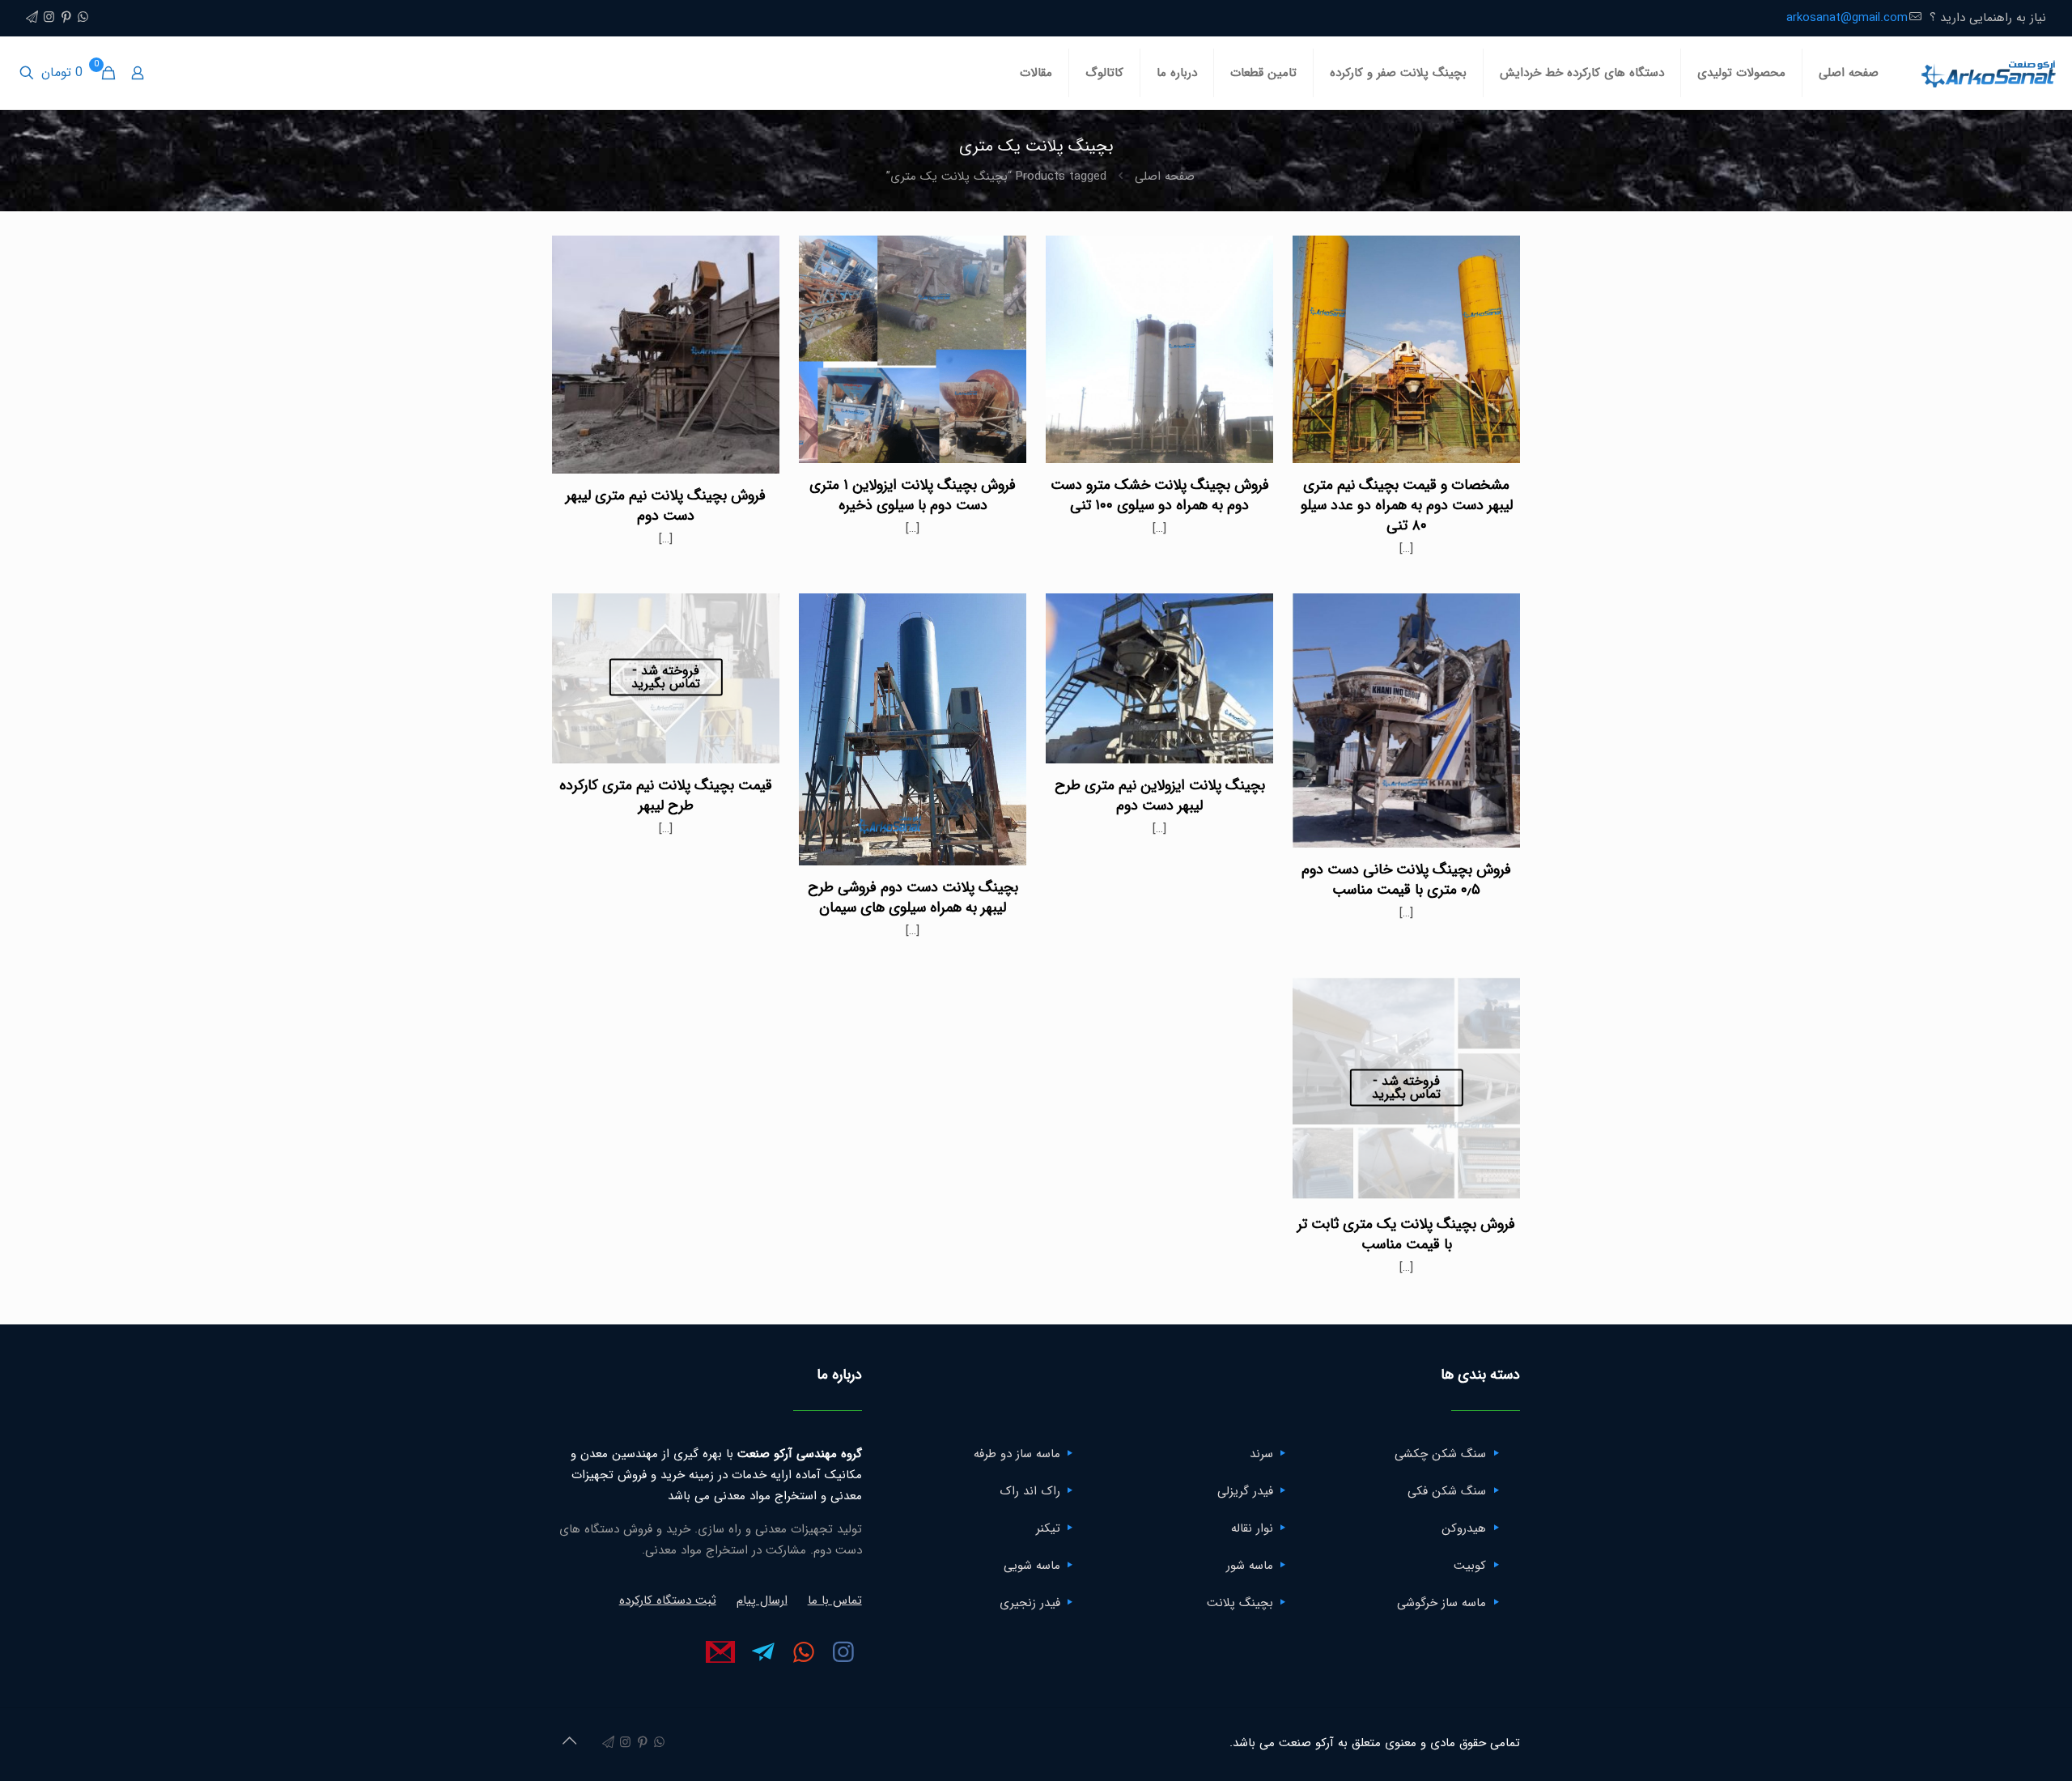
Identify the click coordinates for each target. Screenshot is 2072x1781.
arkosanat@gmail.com (1847, 18)
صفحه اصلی (1165, 176)
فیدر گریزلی (1245, 1491)
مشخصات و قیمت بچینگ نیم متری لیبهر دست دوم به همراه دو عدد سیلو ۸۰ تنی (1407, 505)
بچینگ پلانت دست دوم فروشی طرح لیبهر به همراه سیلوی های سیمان (913, 897)
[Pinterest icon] (66, 18)
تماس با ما (835, 1600)
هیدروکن (1464, 1528)
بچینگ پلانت (1240, 1603)
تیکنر (1048, 1528)
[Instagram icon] (49, 18)
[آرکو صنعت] (1987, 73)
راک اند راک (1030, 1491)
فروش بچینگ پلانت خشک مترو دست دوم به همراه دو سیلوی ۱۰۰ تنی (1160, 495)
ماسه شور (1250, 1566)
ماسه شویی (1032, 1566)
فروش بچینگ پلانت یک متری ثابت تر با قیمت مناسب (1406, 1234)
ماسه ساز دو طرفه (1017, 1454)
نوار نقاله (1252, 1528)
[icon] (32, 18)
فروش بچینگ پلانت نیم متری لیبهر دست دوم (666, 506)
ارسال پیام (762, 1600)
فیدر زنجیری (1030, 1603)
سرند (1261, 1454)
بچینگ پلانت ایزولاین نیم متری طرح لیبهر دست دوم (1160, 795)
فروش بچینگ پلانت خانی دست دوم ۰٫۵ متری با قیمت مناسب (1406, 880)
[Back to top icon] (569, 1742)
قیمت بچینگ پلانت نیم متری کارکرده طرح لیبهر (666, 795)
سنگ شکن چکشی (1440, 1454)
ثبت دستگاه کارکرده (668, 1600)
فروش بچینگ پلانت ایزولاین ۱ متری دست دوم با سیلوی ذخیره (913, 495)
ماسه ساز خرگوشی (1441, 1603)
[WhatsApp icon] (83, 18)
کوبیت (1470, 1566)
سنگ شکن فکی (1447, 1491)
